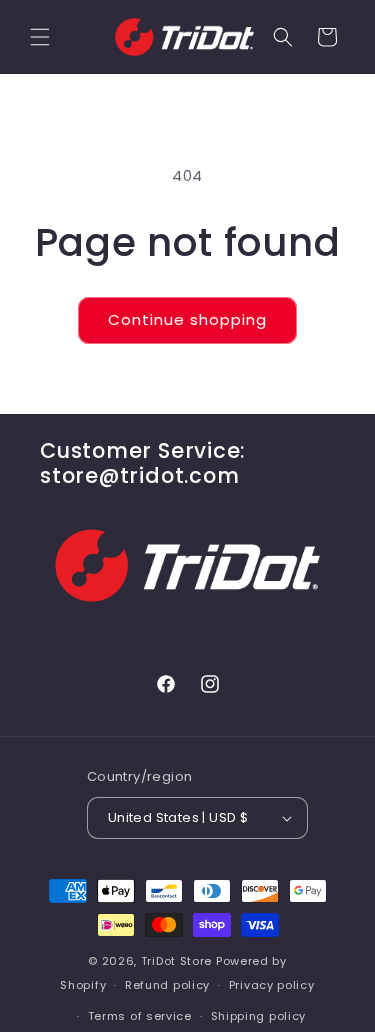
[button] (40, 37)
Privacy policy (272, 985)
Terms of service (140, 1016)
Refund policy (167, 985)
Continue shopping (187, 319)
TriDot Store (176, 961)
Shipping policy (259, 1016)
